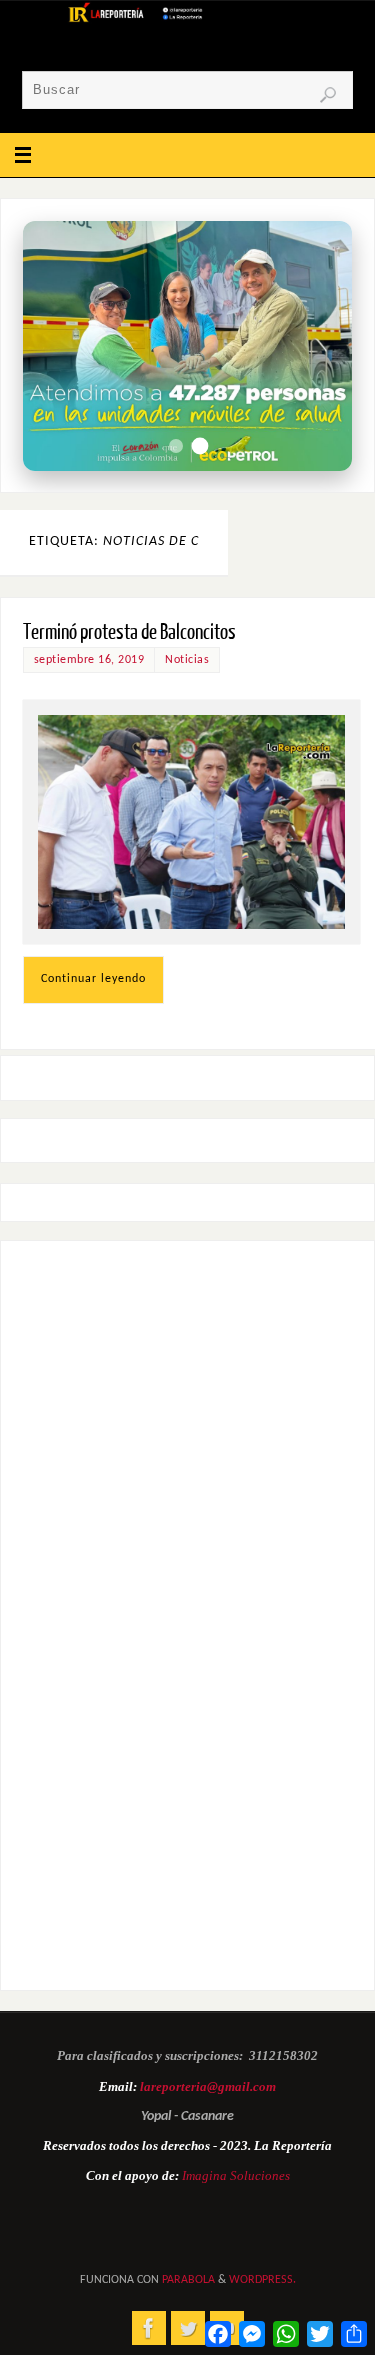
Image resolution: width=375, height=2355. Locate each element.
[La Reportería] (149, 2328)
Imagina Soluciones (236, 2175)
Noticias (187, 660)
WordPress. (262, 2280)
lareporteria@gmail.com (208, 2086)
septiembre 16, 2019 (89, 660)
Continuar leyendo (93, 979)
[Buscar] (328, 95)
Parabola (188, 2280)
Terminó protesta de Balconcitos (129, 632)
